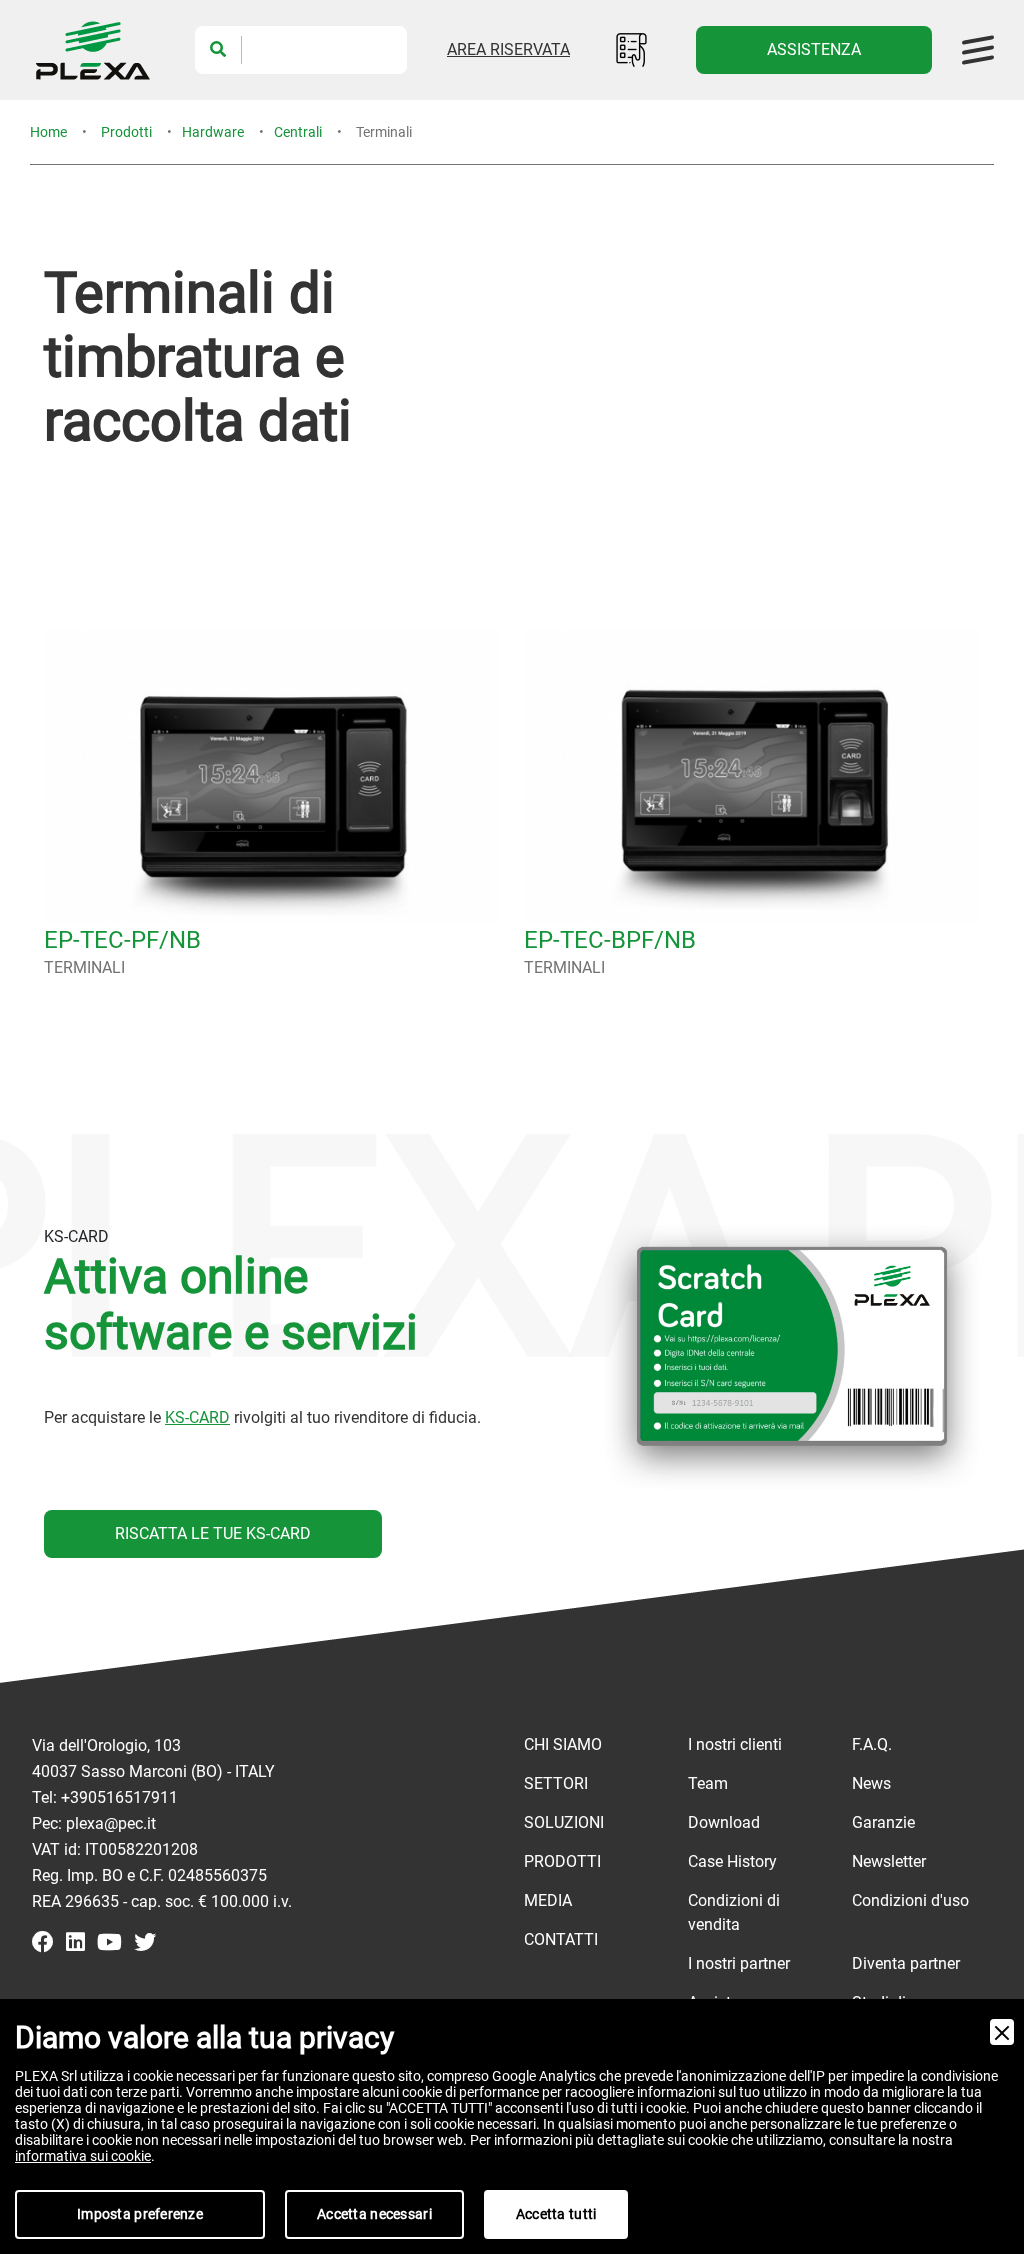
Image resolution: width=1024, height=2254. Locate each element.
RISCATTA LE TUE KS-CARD (213, 1533)
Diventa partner (906, 1963)
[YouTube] (109, 1944)
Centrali (298, 132)
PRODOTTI (562, 1861)
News (871, 1783)
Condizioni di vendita (734, 1912)
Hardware (213, 132)
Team (708, 1783)
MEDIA (548, 1900)
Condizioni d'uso (910, 1900)
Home (48, 132)
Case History (732, 1861)
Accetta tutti (556, 2214)
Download (724, 1822)
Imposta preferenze (140, 2214)
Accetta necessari (374, 2214)
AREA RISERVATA (508, 49)
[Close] (1002, 2032)
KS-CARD (197, 1417)
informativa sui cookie (83, 2156)
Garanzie (883, 1822)
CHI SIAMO (563, 1744)
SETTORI (556, 1783)
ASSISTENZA (814, 49)
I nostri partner (739, 1963)
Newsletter (889, 1861)
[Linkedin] (75, 1944)
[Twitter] (145, 1944)
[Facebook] (43, 1944)
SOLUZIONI (564, 1822)
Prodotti (126, 132)
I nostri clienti (735, 1744)
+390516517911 (119, 1797)
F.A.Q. (872, 1744)
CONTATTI (561, 1939)
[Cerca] (218, 50)
